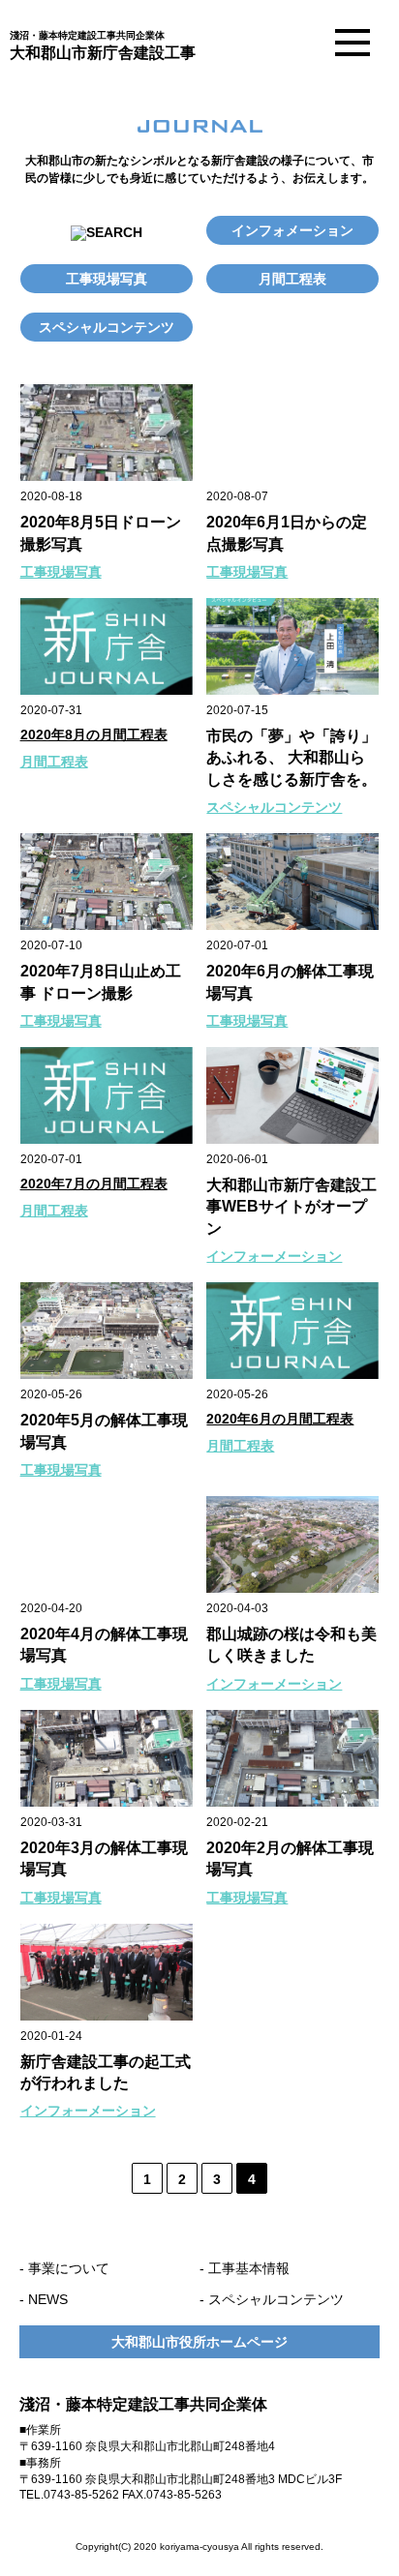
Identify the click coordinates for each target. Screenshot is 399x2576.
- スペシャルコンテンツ (272, 2299)
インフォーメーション (274, 1256)
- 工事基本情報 (245, 2268)
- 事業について (64, 2268)
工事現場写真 (107, 279)
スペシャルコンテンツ (107, 327)
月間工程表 (292, 279)
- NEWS (44, 2299)
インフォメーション (292, 230)
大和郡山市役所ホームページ (199, 2342)
